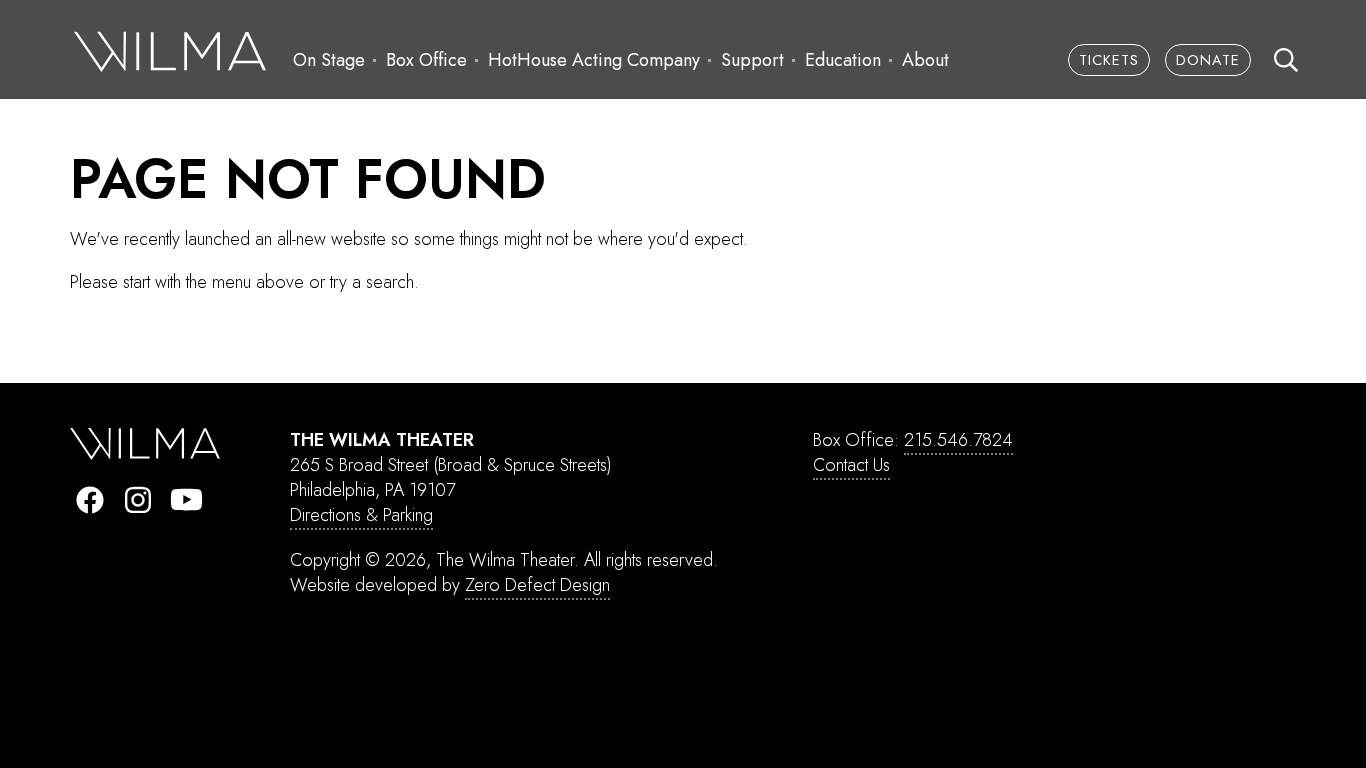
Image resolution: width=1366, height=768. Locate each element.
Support (752, 60)
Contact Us (851, 465)
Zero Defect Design (537, 585)
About (925, 60)
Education (843, 60)
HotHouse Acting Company (594, 60)
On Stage (329, 60)
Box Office (426, 60)
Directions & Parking (361, 515)
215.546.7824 (958, 440)
